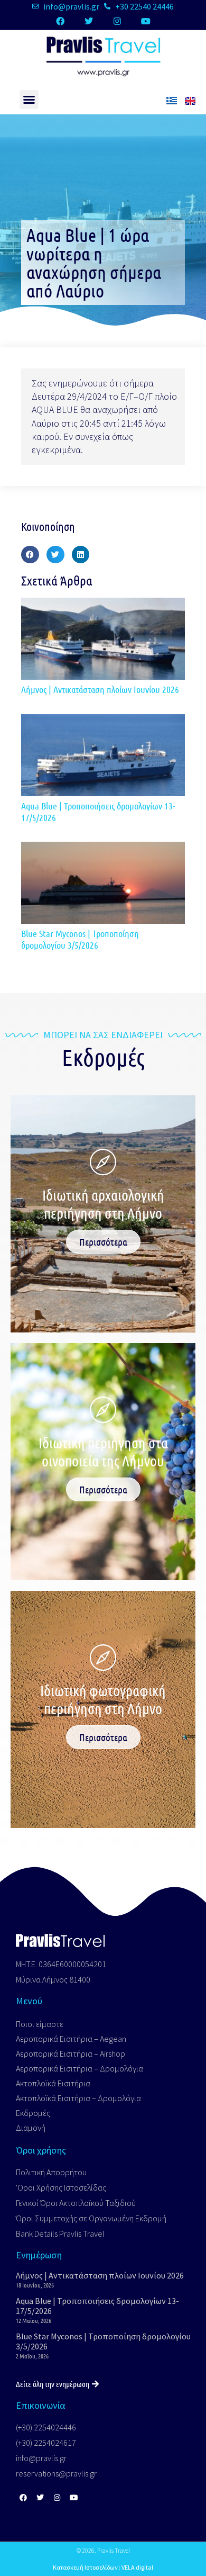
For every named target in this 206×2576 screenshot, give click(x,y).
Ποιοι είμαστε (40, 2024)
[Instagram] (117, 21)
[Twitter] (89, 21)
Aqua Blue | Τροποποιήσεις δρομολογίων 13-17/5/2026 (98, 812)
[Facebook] (60, 21)
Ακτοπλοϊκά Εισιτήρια (53, 2083)
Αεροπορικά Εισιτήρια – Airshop (71, 2053)
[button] (29, 100)
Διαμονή (31, 2128)
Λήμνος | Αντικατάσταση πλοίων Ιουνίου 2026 (100, 689)
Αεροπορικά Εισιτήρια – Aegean (71, 2039)
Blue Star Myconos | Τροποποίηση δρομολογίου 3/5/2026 (80, 939)
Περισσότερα (103, 1242)
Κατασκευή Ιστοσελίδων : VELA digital (103, 2567)
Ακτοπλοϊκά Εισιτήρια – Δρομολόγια (78, 2098)
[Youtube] (146, 21)
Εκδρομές (33, 2113)
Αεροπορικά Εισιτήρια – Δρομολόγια (79, 2068)
